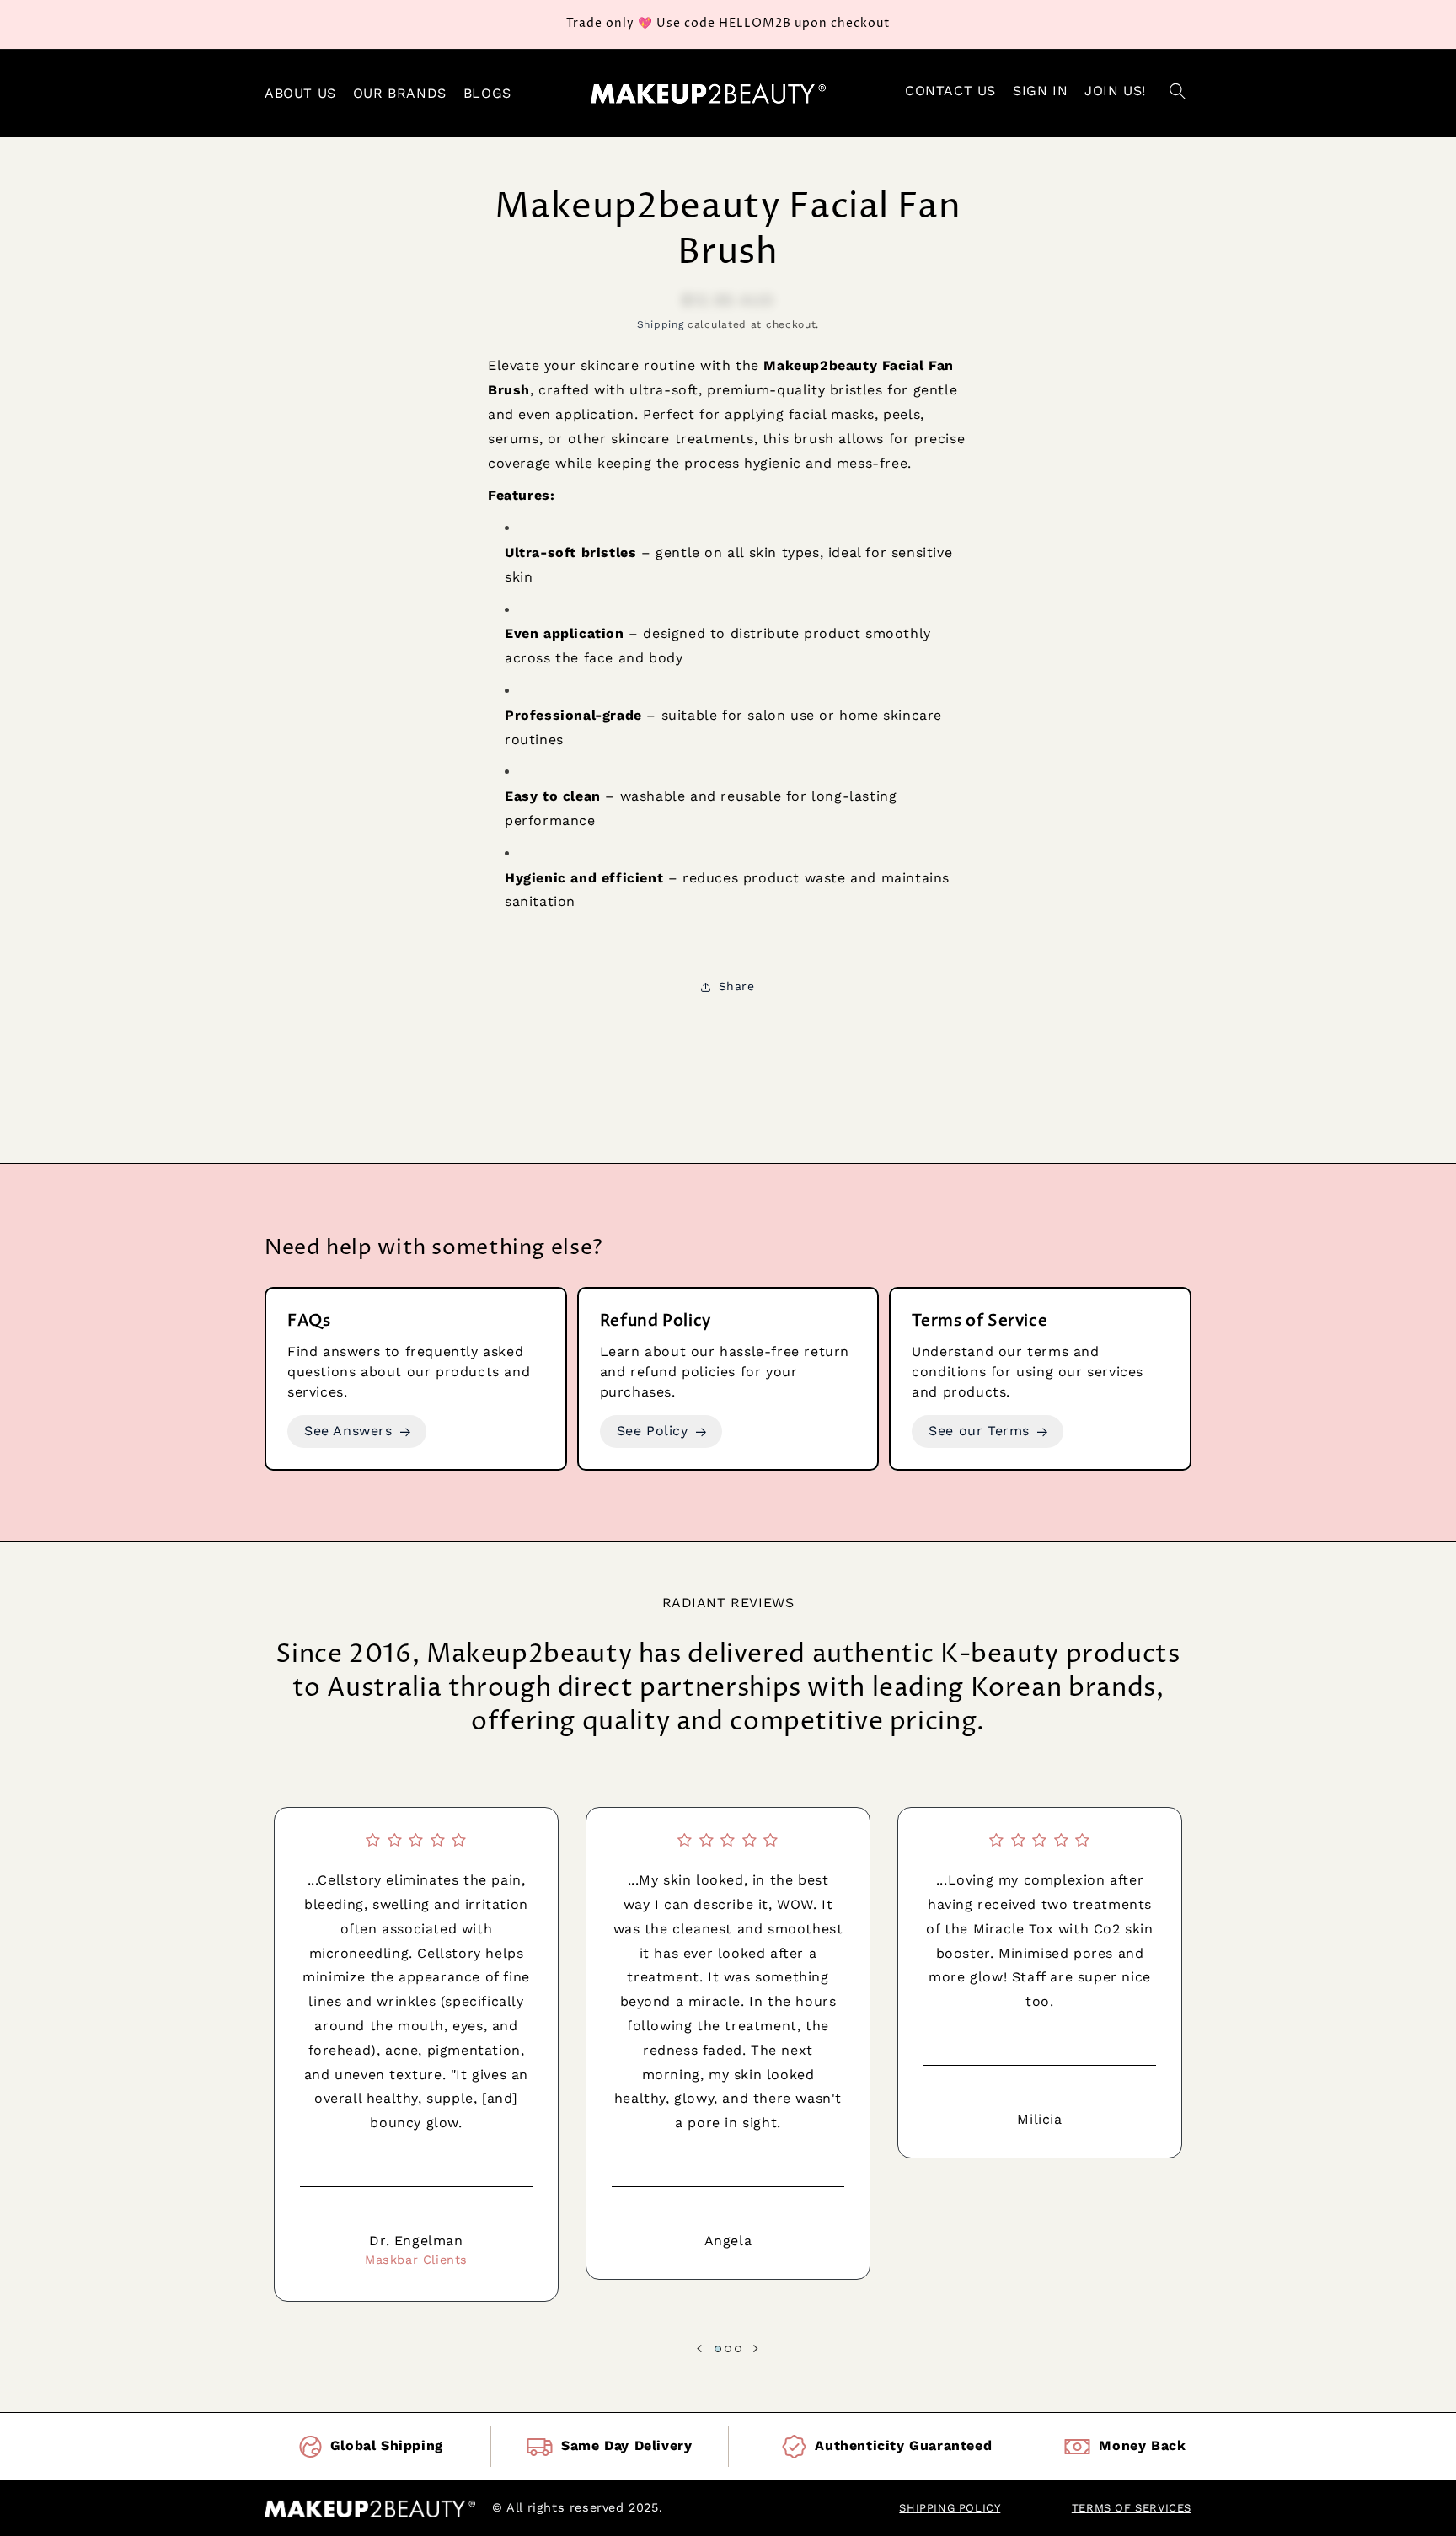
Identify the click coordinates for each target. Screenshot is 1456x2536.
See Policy (653, 1431)
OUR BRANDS (400, 93)
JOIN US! (1115, 91)
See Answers (348, 1431)
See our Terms (979, 1431)
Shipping (661, 324)
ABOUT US (300, 93)
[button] (1177, 94)
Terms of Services (1132, 2508)
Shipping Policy (950, 2508)
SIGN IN (1040, 91)
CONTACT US (950, 91)
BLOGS (487, 93)
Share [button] (737, 986)
